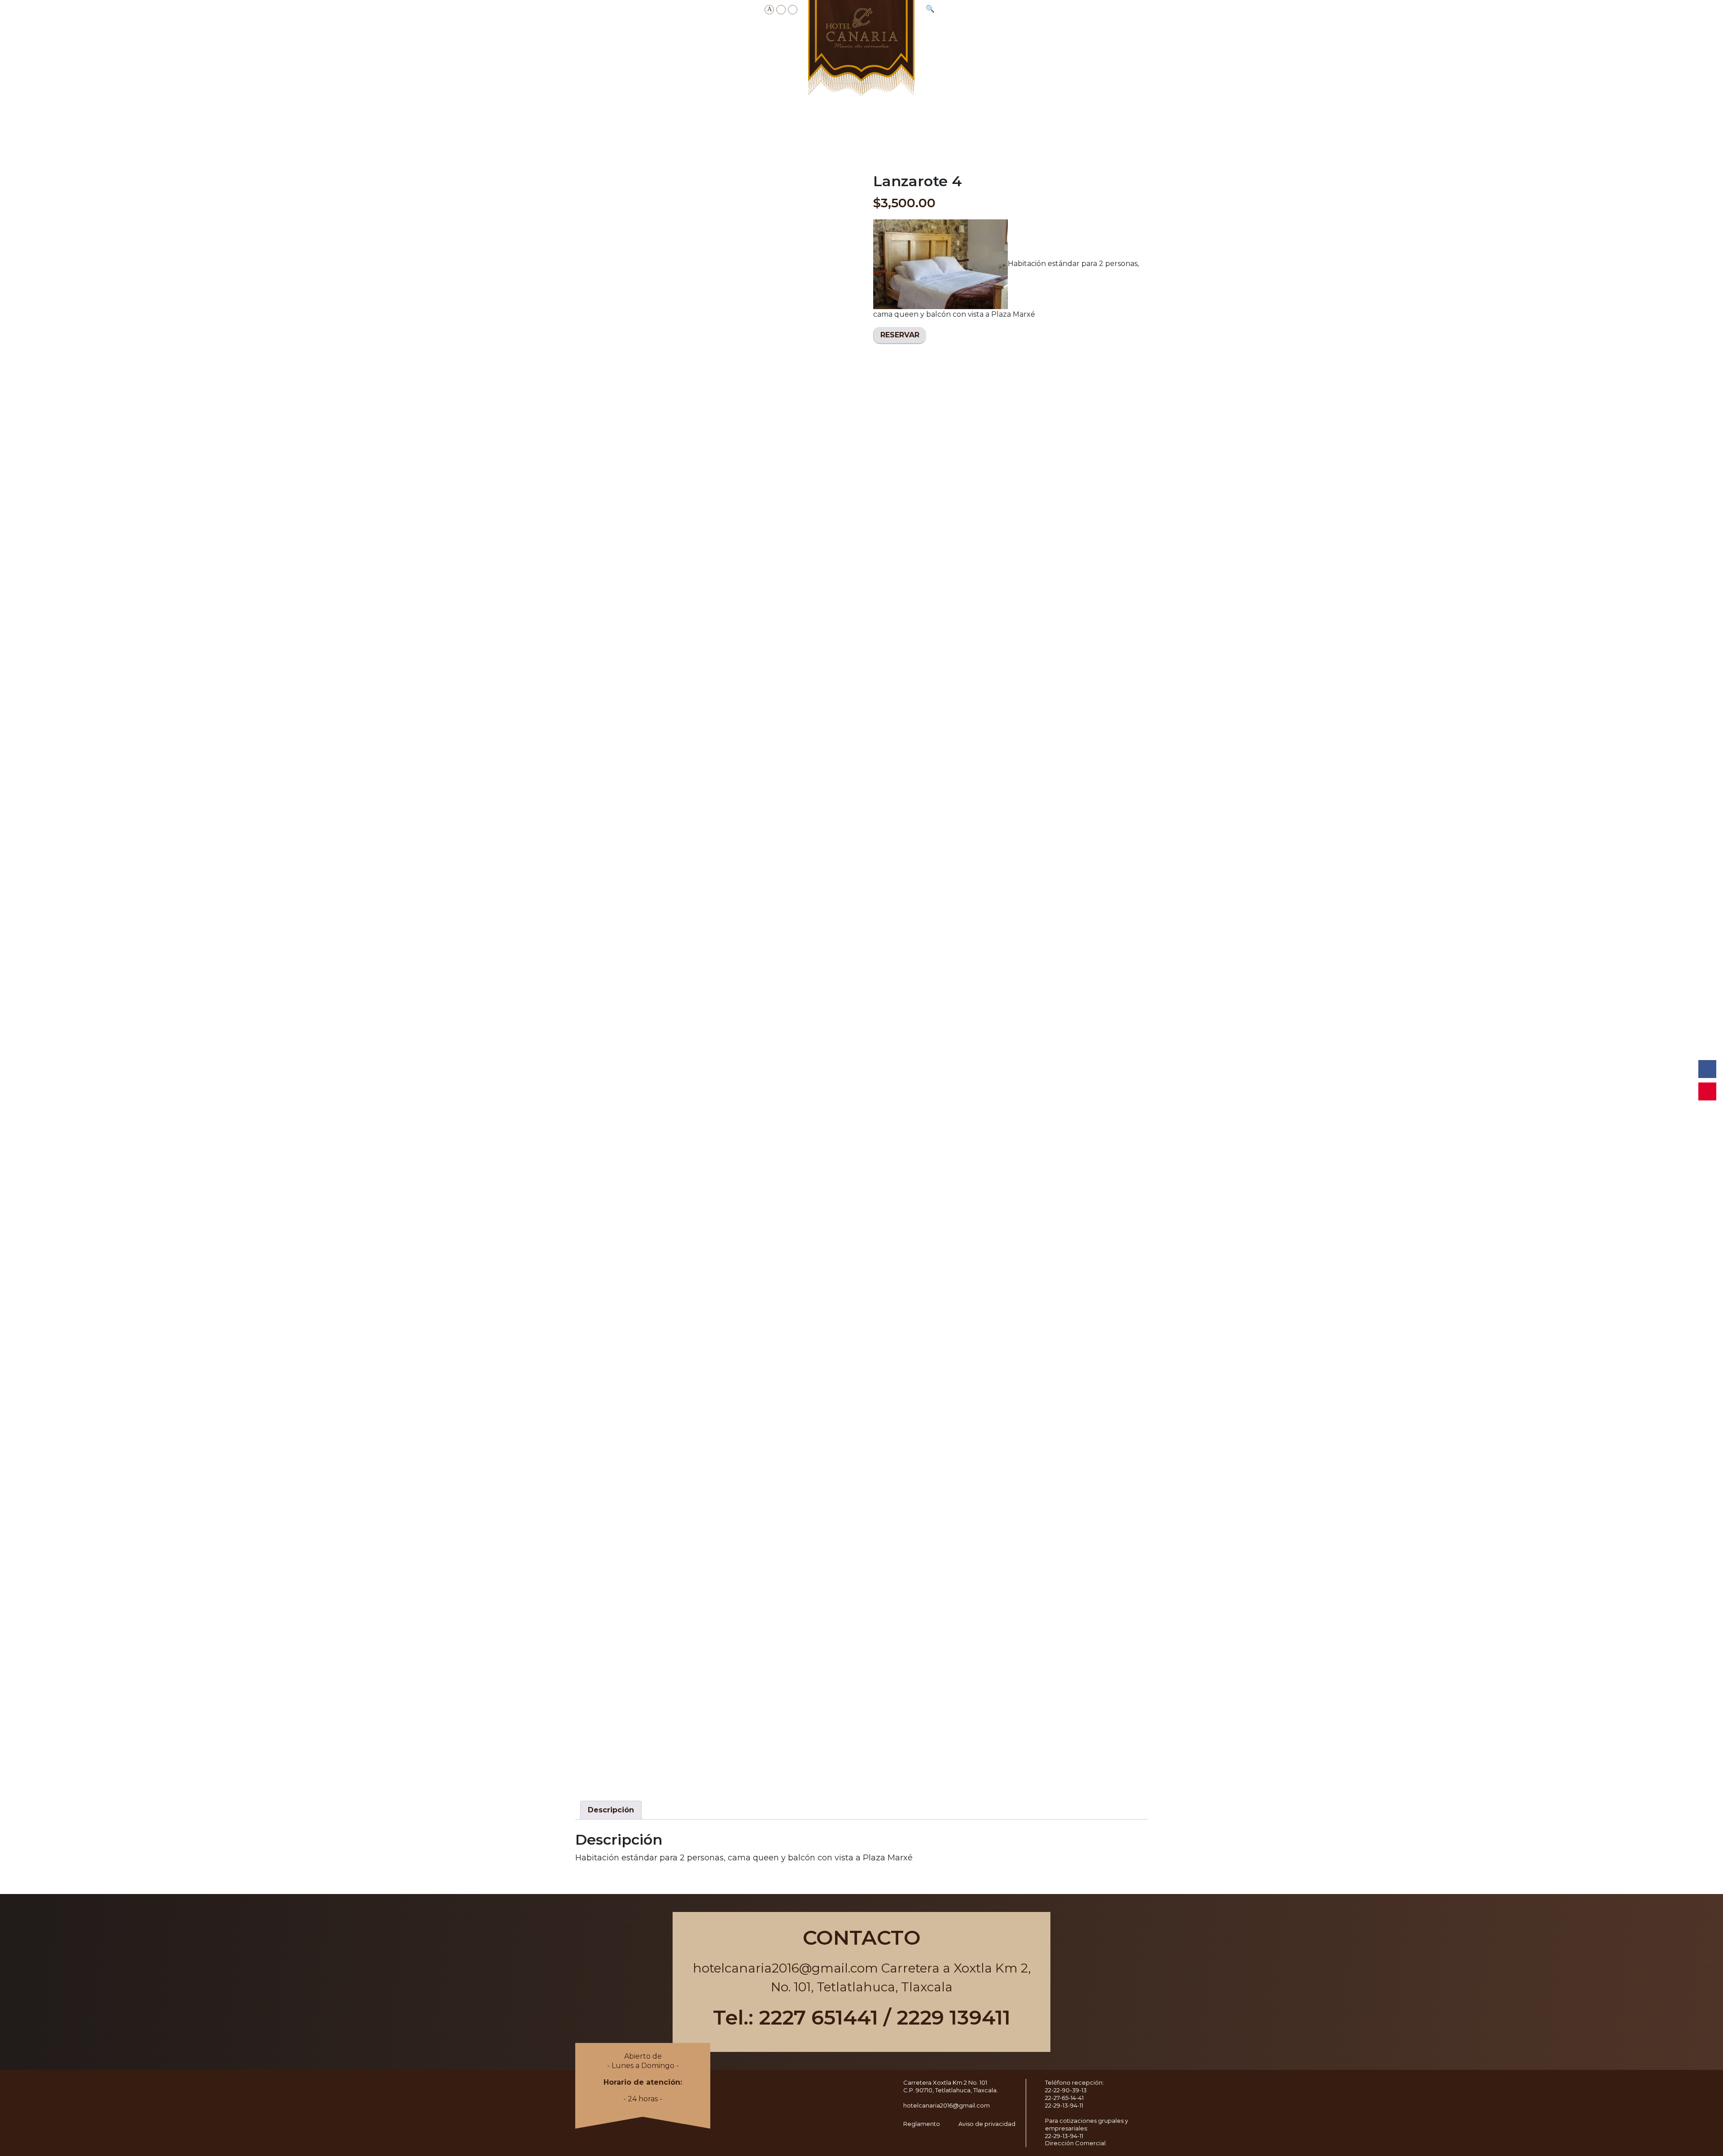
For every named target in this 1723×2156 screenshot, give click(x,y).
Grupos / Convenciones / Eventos (982, 39)
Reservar (900, 335)
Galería (1066, 35)
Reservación (1117, 35)
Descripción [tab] (611, 1810)
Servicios (774, 39)
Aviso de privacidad (987, 2124)
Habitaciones (718, 39)
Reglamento (922, 2124)
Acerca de (660, 39)
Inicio (617, 39)
